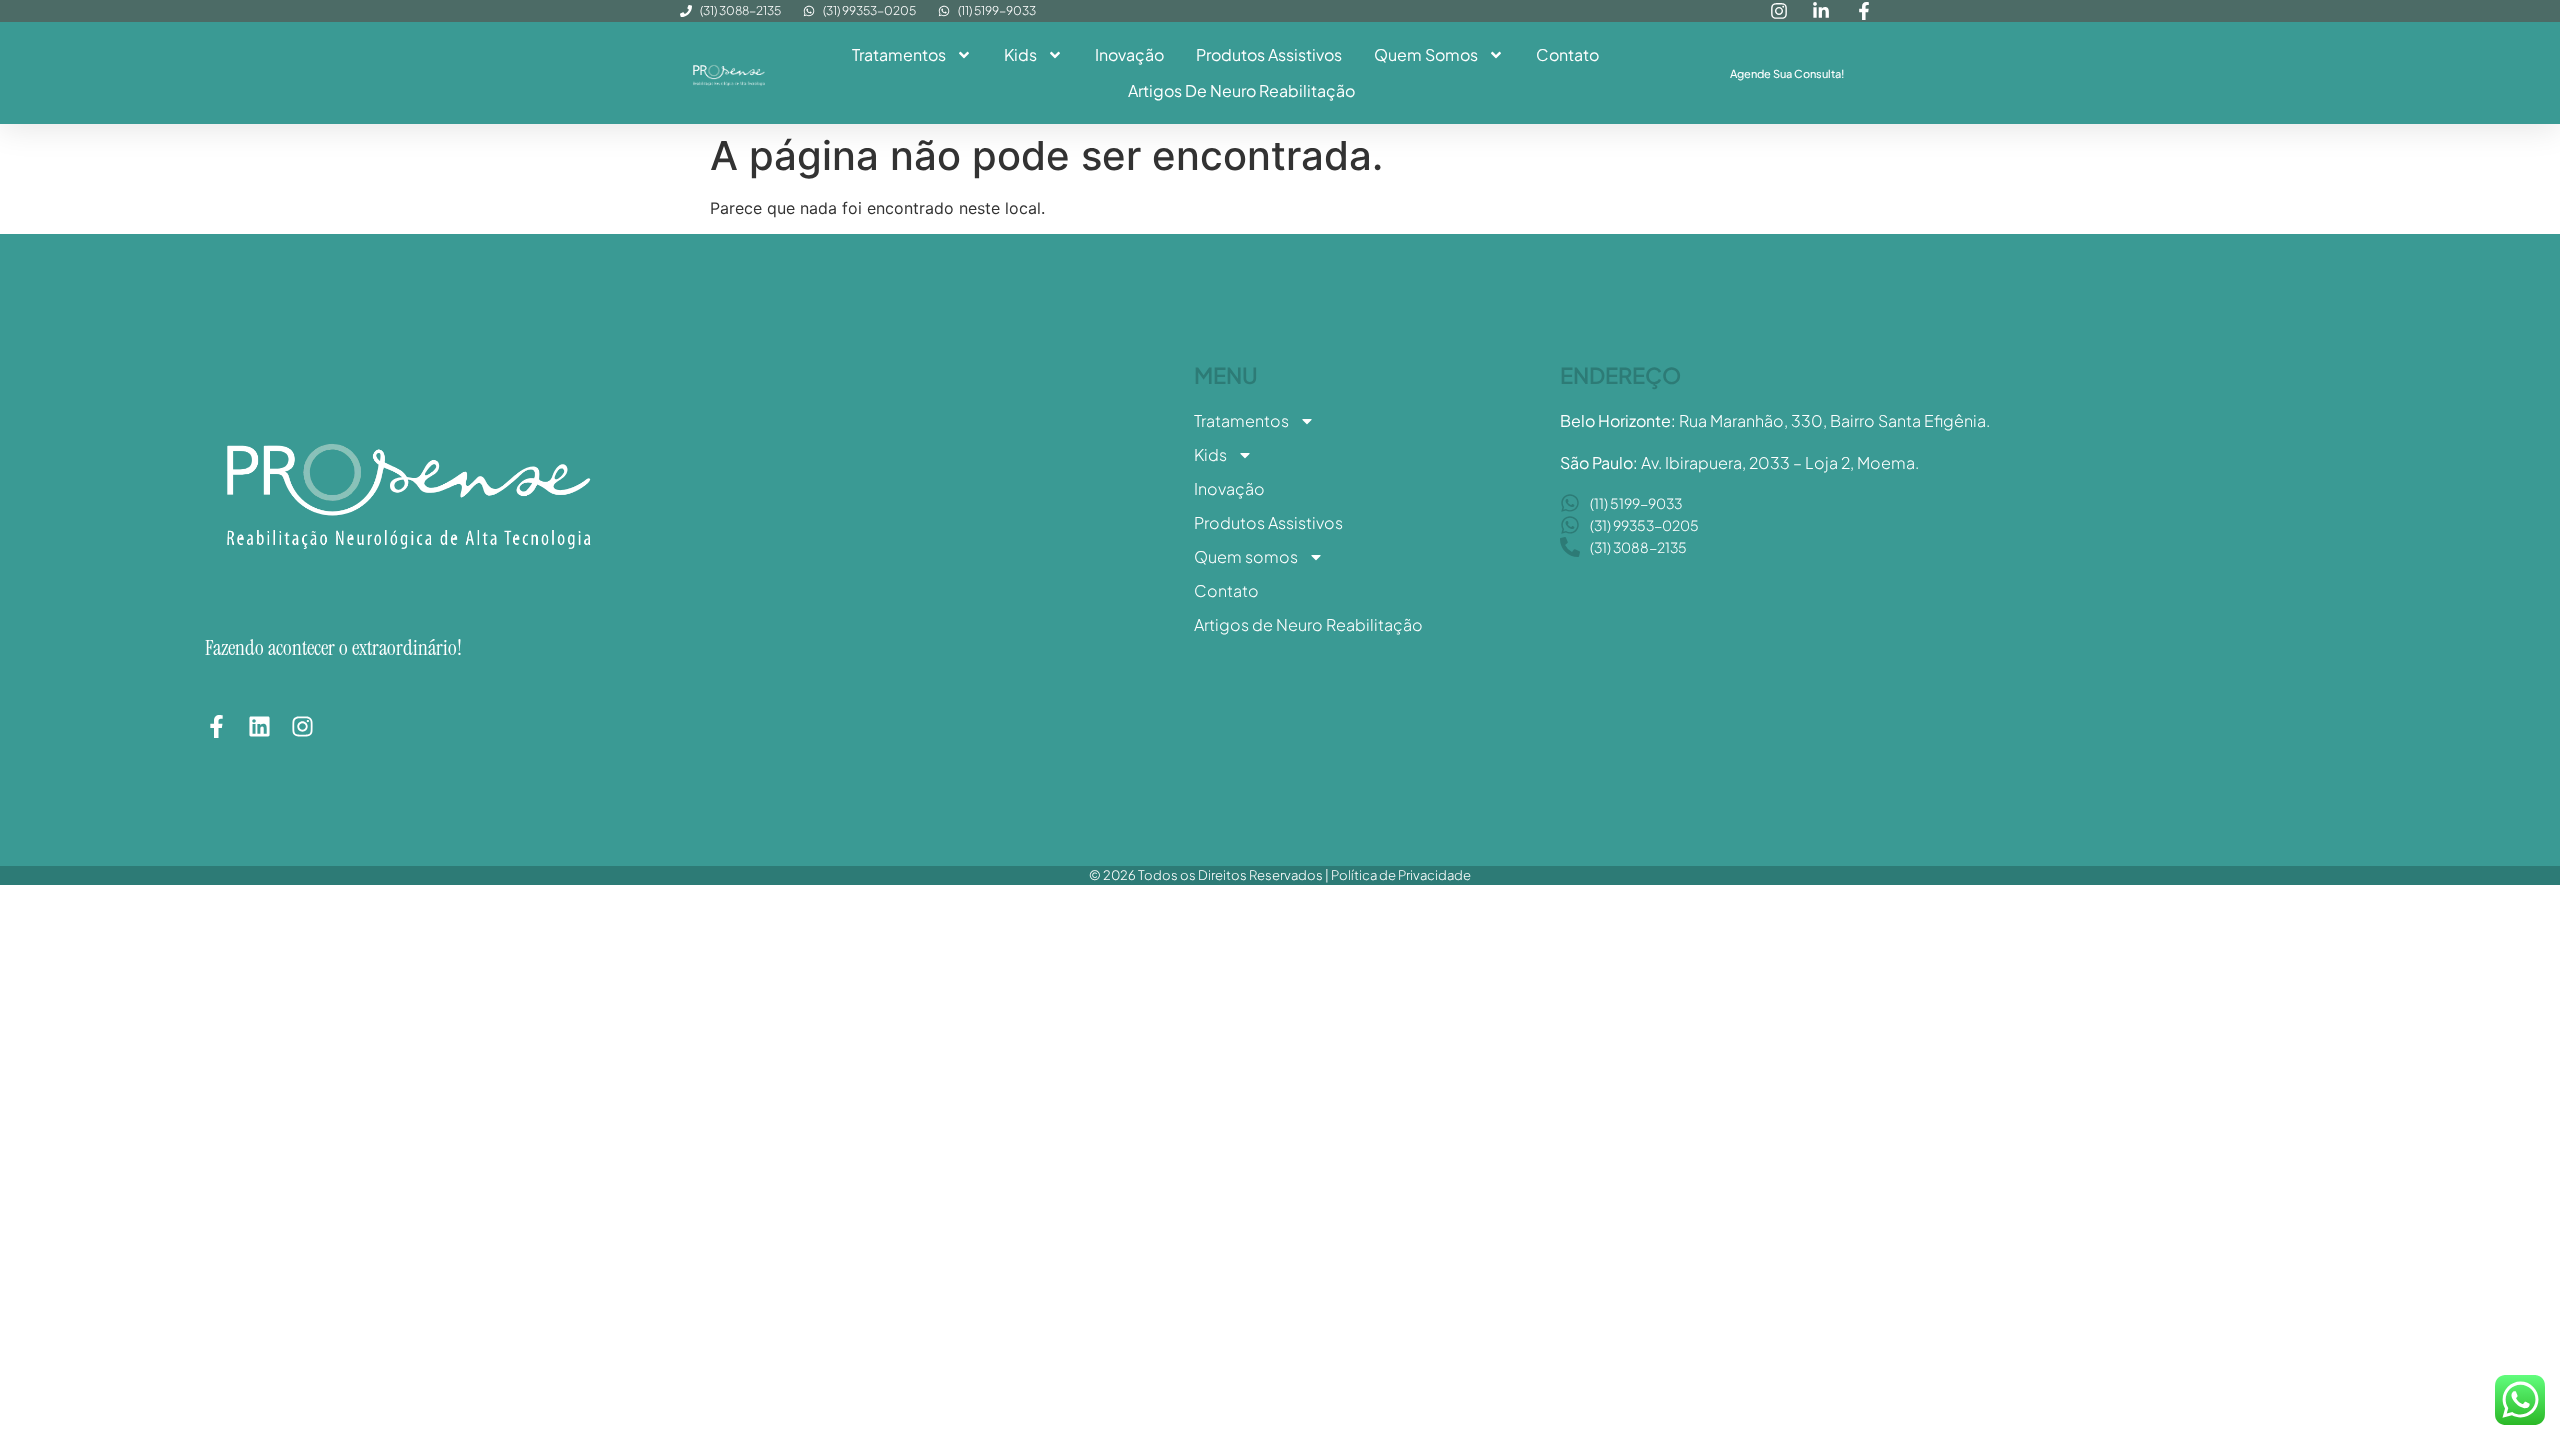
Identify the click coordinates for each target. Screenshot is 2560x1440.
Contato (1567, 54)
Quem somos (1426, 54)
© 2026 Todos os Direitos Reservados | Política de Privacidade (1280, 875)
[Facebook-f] (216, 726)
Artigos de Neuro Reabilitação (1241, 90)
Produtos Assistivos (1269, 54)
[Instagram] (302, 726)
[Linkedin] (259, 726)
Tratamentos (899, 54)
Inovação (1129, 54)
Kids (1020, 54)
